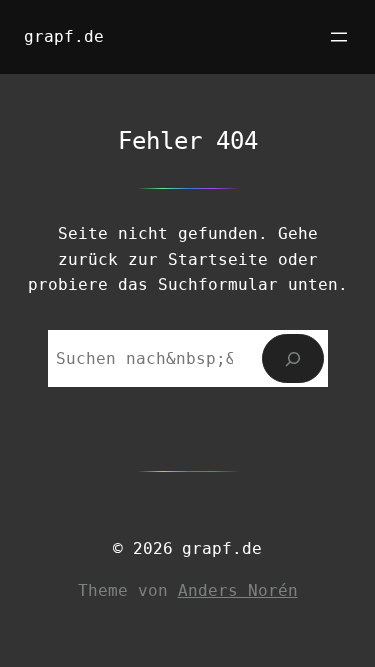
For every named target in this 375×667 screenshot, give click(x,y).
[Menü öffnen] (339, 37)
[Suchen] (292, 358)
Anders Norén (238, 590)
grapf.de (64, 36)
